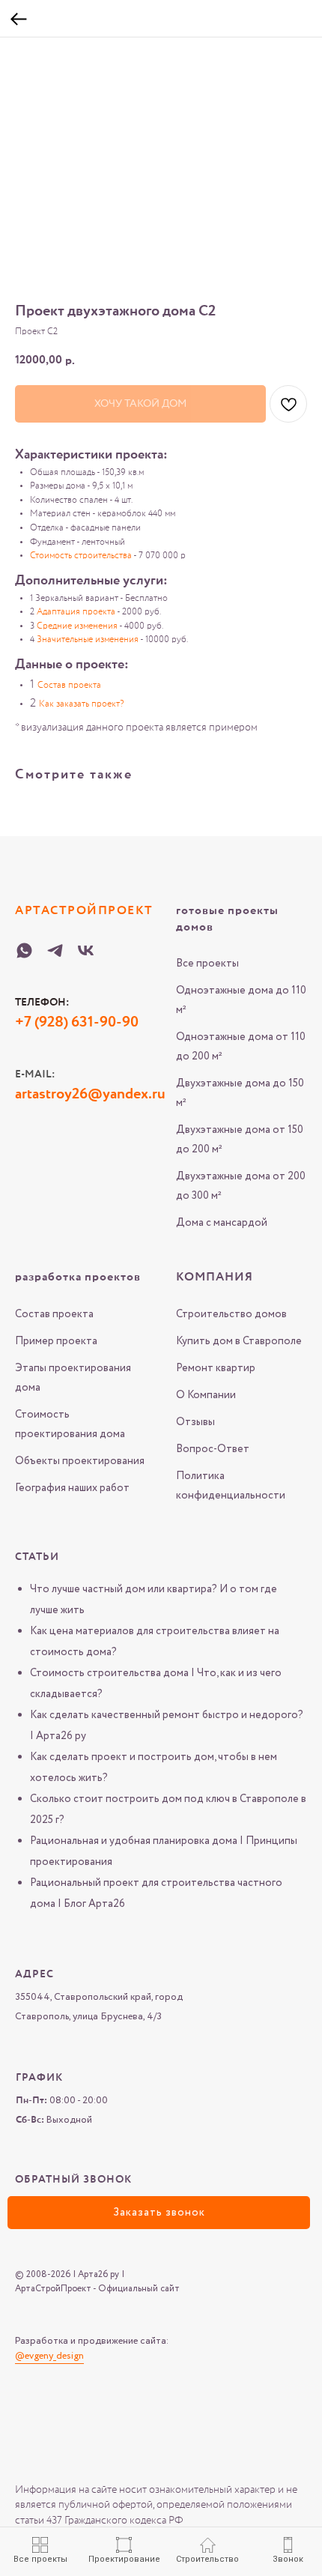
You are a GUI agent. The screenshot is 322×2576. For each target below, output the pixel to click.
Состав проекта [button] (69, 686)
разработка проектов (78, 1278)
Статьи (37, 1557)
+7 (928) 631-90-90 (77, 1023)
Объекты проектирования (80, 1461)
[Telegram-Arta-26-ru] (55, 950)
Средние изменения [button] (77, 626)
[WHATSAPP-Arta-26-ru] (24, 950)
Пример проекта (56, 1341)
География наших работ (72, 1488)
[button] (159, 2213)
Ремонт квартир (216, 1368)
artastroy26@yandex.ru (90, 1095)
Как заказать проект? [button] (81, 704)
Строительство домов (231, 1314)
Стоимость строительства (81, 556)
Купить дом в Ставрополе (239, 1341)
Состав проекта (54, 1314)
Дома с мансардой (222, 1223)
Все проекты (207, 964)
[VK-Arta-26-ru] (86, 950)
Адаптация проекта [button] (76, 612)
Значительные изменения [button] (88, 640)
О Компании (206, 1395)
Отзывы (195, 1422)
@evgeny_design (49, 2356)
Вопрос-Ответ (213, 1449)
